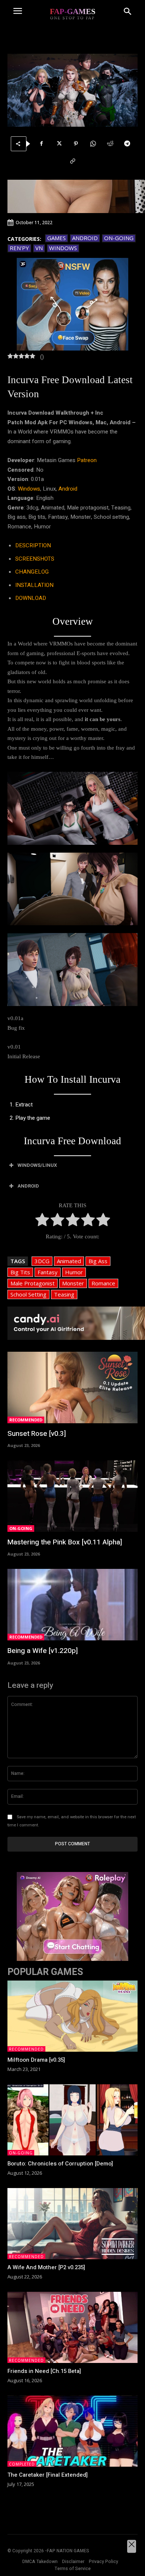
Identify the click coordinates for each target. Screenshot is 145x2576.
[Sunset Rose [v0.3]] (72, 1387)
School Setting (28, 1294)
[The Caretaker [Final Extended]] (72, 2431)
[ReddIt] (110, 144)
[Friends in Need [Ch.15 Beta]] (72, 2328)
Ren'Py (19, 248)
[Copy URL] (72, 161)
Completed (22, 2464)
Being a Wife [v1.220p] (43, 1651)
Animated (69, 1261)
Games (57, 238)
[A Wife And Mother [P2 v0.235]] (72, 2224)
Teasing (64, 1294)
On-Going (119, 238)
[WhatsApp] (93, 144)
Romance (103, 1283)
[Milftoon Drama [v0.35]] (72, 2016)
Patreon (87, 460)
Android (85, 238)
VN (39, 248)
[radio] (42, 1221)
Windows (63, 248)
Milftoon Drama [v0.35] (36, 2060)
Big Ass (98, 1261)
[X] (59, 144)
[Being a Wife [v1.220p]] (72, 1605)
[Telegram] (127, 144)
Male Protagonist (33, 1283)
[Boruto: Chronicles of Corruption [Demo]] (72, 2120)
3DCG (42, 1261)
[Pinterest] (76, 144)
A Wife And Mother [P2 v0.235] (46, 2267)
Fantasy (48, 1272)
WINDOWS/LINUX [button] (37, 1165)
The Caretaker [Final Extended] (48, 2475)
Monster (73, 1283)
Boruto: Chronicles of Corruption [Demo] (60, 2164)
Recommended (26, 1420)
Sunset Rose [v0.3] (37, 1434)
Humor (74, 1272)
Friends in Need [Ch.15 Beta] (44, 2371)
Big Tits (20, 1272)
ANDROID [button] (28, 1186)
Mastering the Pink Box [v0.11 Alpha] (65, 1542)
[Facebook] (42, 144)
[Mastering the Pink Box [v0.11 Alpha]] (72, 1496)
